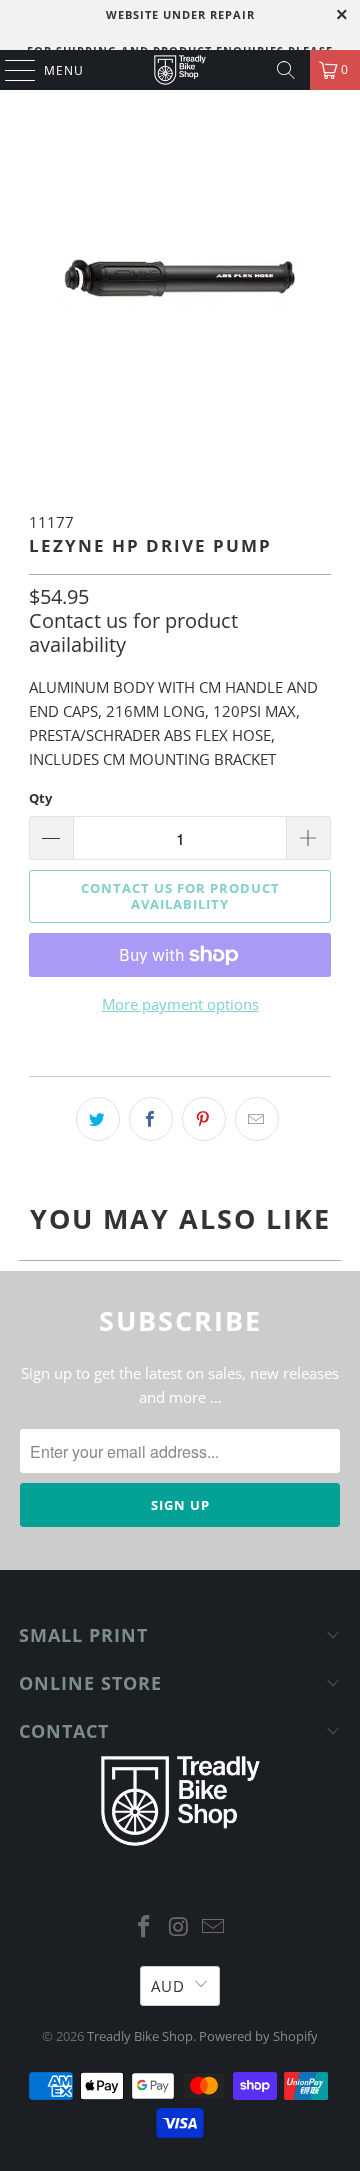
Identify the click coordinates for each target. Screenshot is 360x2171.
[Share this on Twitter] (98, 1119)
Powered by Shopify (258, 2036)
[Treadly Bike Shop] (180, 70)
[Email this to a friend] (257, 1119)
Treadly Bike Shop (140, 2036)
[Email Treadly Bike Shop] (214, 1927)
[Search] (286, 70)
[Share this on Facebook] (151, 1119)
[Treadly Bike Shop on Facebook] (144, 1927)
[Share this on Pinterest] (204, 1119)
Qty (40, 798)
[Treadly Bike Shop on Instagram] (179, 1927)
